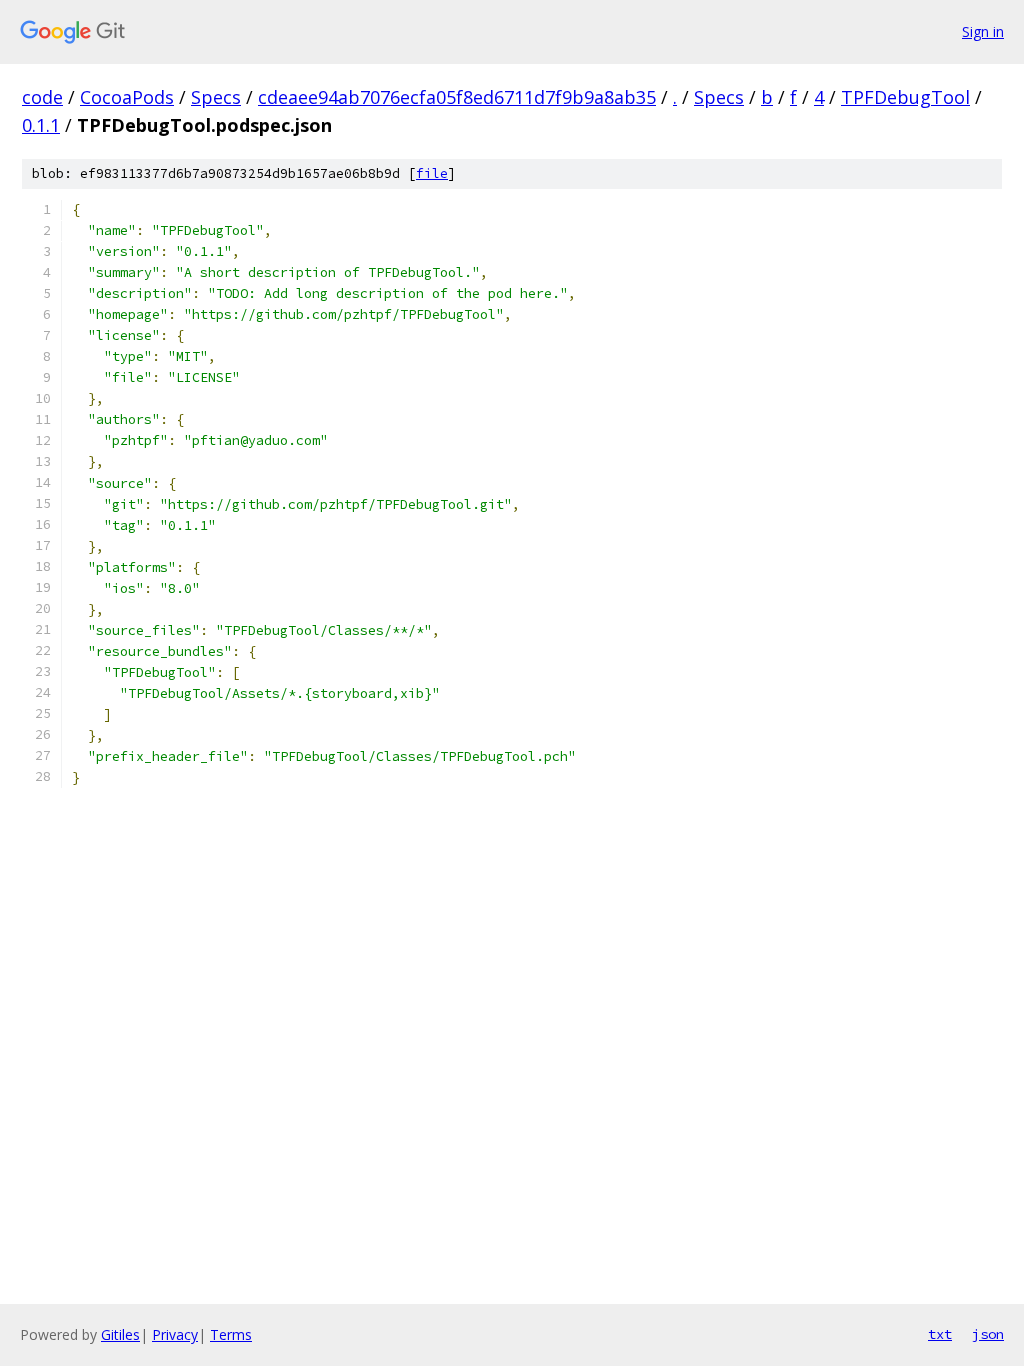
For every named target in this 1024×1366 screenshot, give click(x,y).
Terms (231, 1334)
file (432, 173)
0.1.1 (41, 125)
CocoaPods (127, 97)
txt (940, 1334)
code (42, 97)
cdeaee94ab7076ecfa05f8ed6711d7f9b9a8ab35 (457, 97)
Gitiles (120, 1334)
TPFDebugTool (905, 97)
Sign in (983, 31)
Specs (216, 97)
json (988, 1334)
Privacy (175, 1334)
